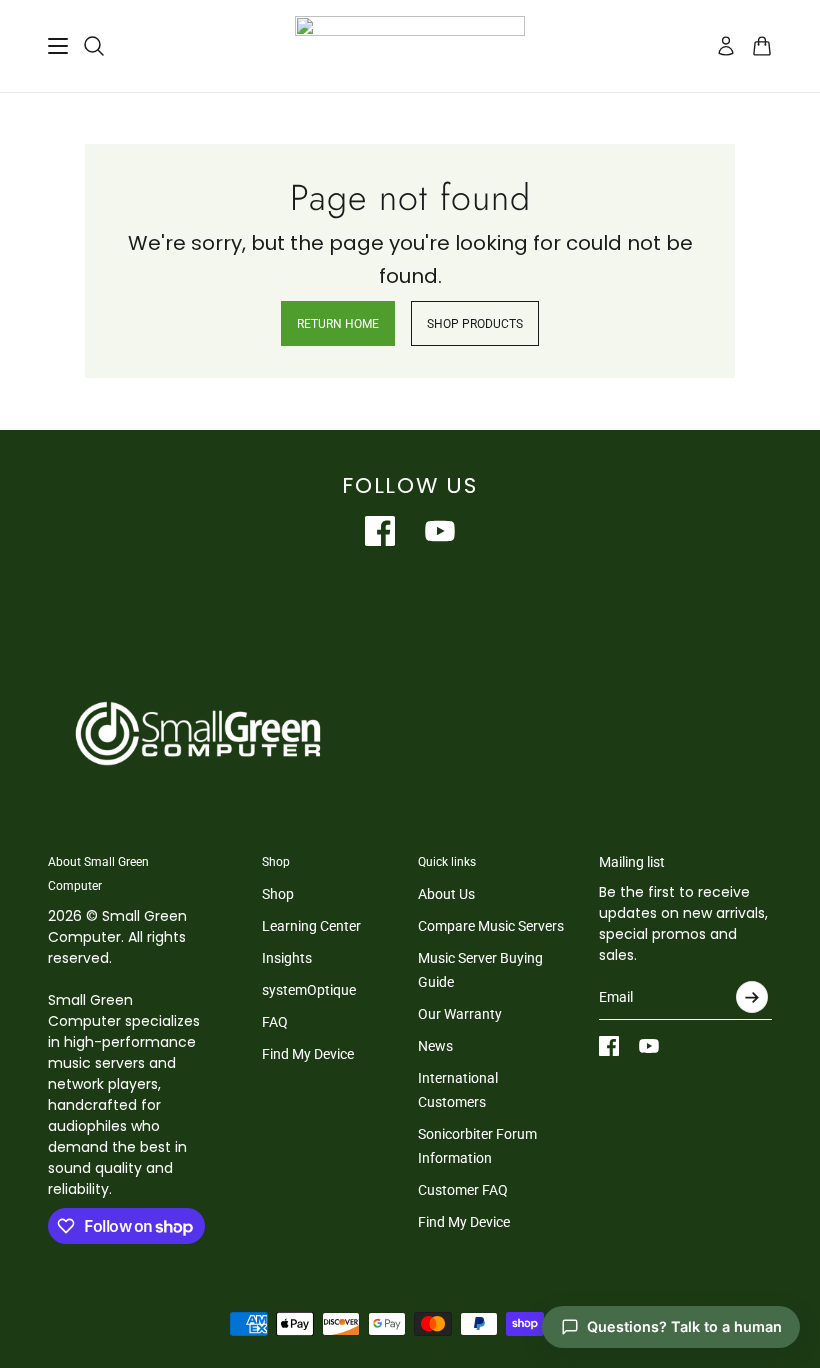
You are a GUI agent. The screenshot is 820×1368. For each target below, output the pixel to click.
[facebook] (380, 531)
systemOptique (309, 990)
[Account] (726, 46)
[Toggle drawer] (58, 46)
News (435, 1046)
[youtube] (440, 531)
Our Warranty (460, 1014)
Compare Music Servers (491, 926)
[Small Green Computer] (410, 46)
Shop (278, 894)
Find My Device (308, 1054)
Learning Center (311, 926)
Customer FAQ (463, 1190)
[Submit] (752, 997)
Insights (287, 958)
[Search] (94, 46)
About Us (446, 894)
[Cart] (762, 46)
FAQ (275, 1022)
